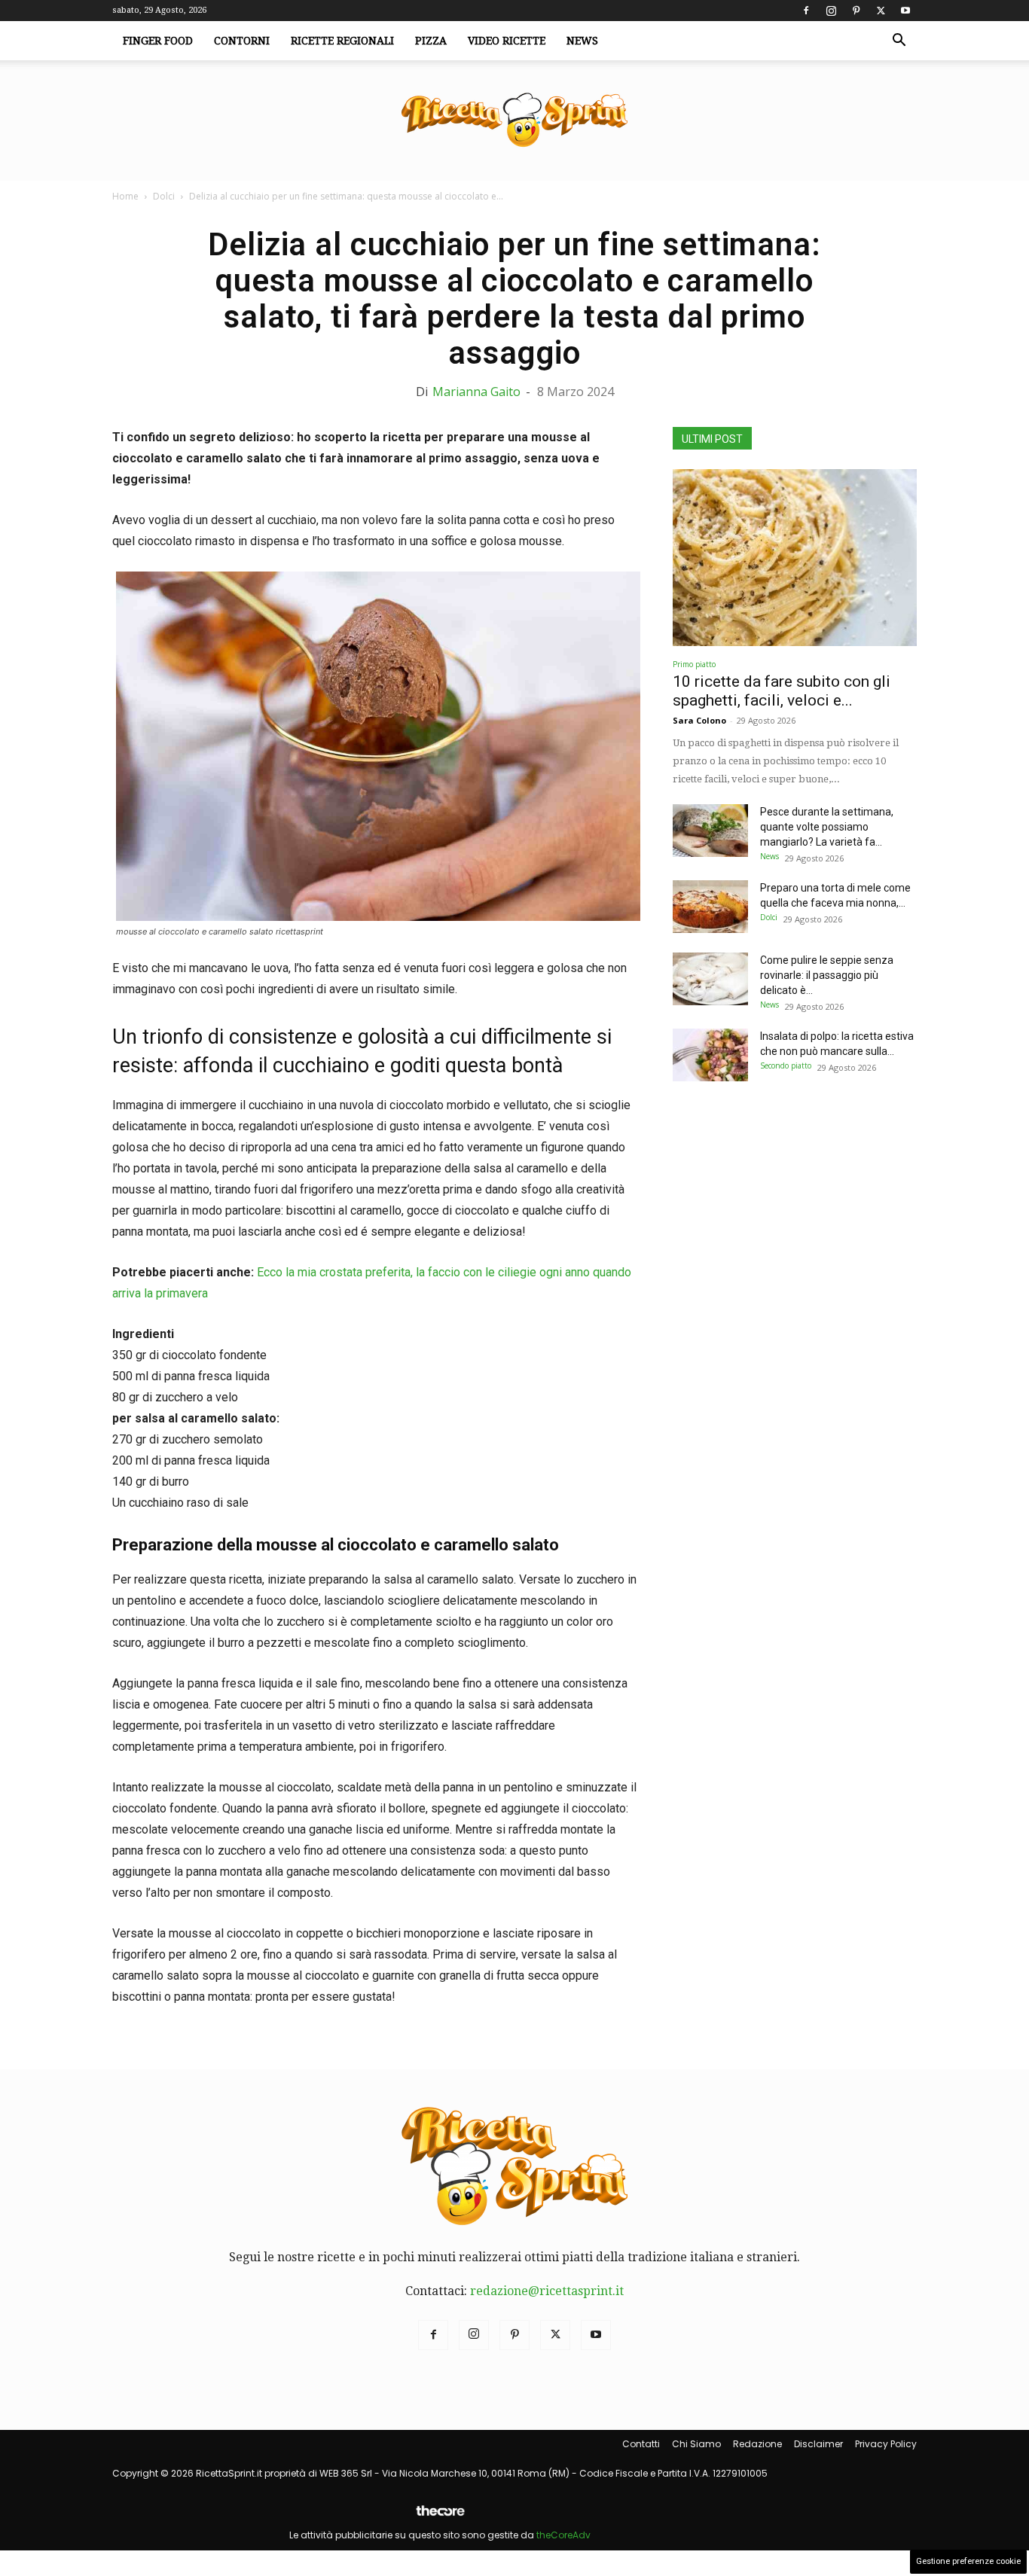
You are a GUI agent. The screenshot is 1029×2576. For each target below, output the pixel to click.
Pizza (431, 41)
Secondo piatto (786, 1065)
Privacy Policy (886, 2444)
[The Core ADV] (440, 2517)
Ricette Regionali (342, 41)
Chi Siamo (696, 2444)
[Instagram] (831, 11)
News (582, 41)
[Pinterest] (856, 11)
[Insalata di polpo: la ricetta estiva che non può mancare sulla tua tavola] (710, 1055)
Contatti (641, 2444)
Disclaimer (818, 2444)
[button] (899, 41)
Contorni (242, 41)
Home (125, 196)
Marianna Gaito (476, 392)
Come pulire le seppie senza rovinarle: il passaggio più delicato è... (827, 975)
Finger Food (158, 41)
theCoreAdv (563, 2535)
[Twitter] (881, 11)
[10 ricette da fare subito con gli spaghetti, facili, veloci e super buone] (795, 558)
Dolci (164, 196)
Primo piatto (694, 664)
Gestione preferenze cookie (968, 2561)
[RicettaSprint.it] (514, 121)
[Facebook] (806, 11)
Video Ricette (507, 41)
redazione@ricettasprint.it (547, 2291)
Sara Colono (699, 720)
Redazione (757, 2444)
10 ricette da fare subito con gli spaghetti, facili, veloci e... (782, 691)
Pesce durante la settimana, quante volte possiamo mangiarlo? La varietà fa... (827, 827)
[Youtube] (905, 11)
